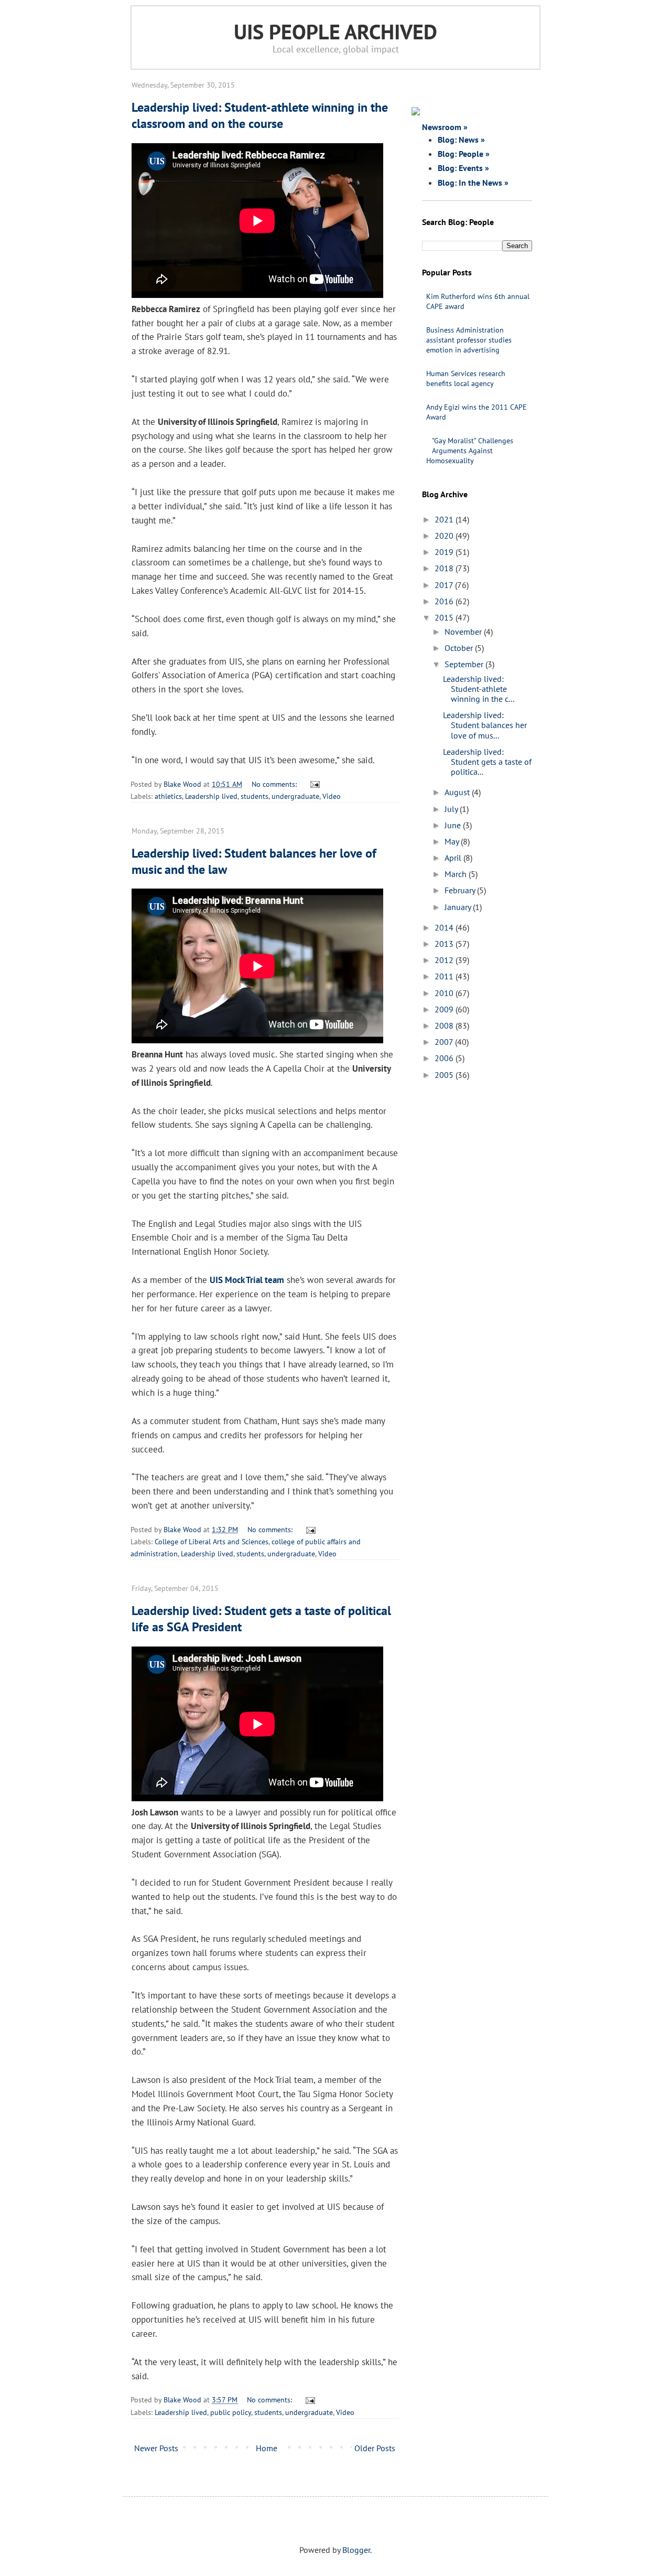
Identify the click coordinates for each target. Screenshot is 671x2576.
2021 (445, 519)
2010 (445, 993)
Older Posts (375, 2448)
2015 (445, 617)
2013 (445, 944)
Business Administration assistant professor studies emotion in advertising (469, 340)
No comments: (275, 784)
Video (332, 796)
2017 (445, 585)
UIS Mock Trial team (247, 1280)
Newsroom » (445, 127)
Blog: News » (461, 140)
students (255, 796)
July (452, 809)
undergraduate (295, 796)
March (457, 874)
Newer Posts (156, 2448)
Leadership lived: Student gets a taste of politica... (487, 762)
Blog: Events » (463, 168)
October (460, 648)
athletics (168, 796)
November (464, 632)
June (454, 825)
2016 (445, 601)
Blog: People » (464, 154)
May (453, 841)
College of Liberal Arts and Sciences (212, 1541)
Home (267, 2448)
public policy (231, 2412)
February (461, 890)
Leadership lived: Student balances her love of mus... (485, 725)
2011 (445, 976)
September (465, 664)
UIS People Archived (335, 31)
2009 (445, 1009)
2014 (445, 927)
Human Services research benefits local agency (466, 378)
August (458, 792)
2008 (445, 1025)
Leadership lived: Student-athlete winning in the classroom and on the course (260, 115)
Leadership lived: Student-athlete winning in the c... (479, 689)
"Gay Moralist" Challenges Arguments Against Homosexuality (470, 451)
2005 (445, 1075)
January (459, 907)
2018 (445, 568)
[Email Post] (313, 784)
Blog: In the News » (473, 183)
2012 (445, 960)
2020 (445, 536)
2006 (445, 1058)
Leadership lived (211, 796)
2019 (445, 552)
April (454, 858)
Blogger (356, 2550)
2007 (445, 1042)
